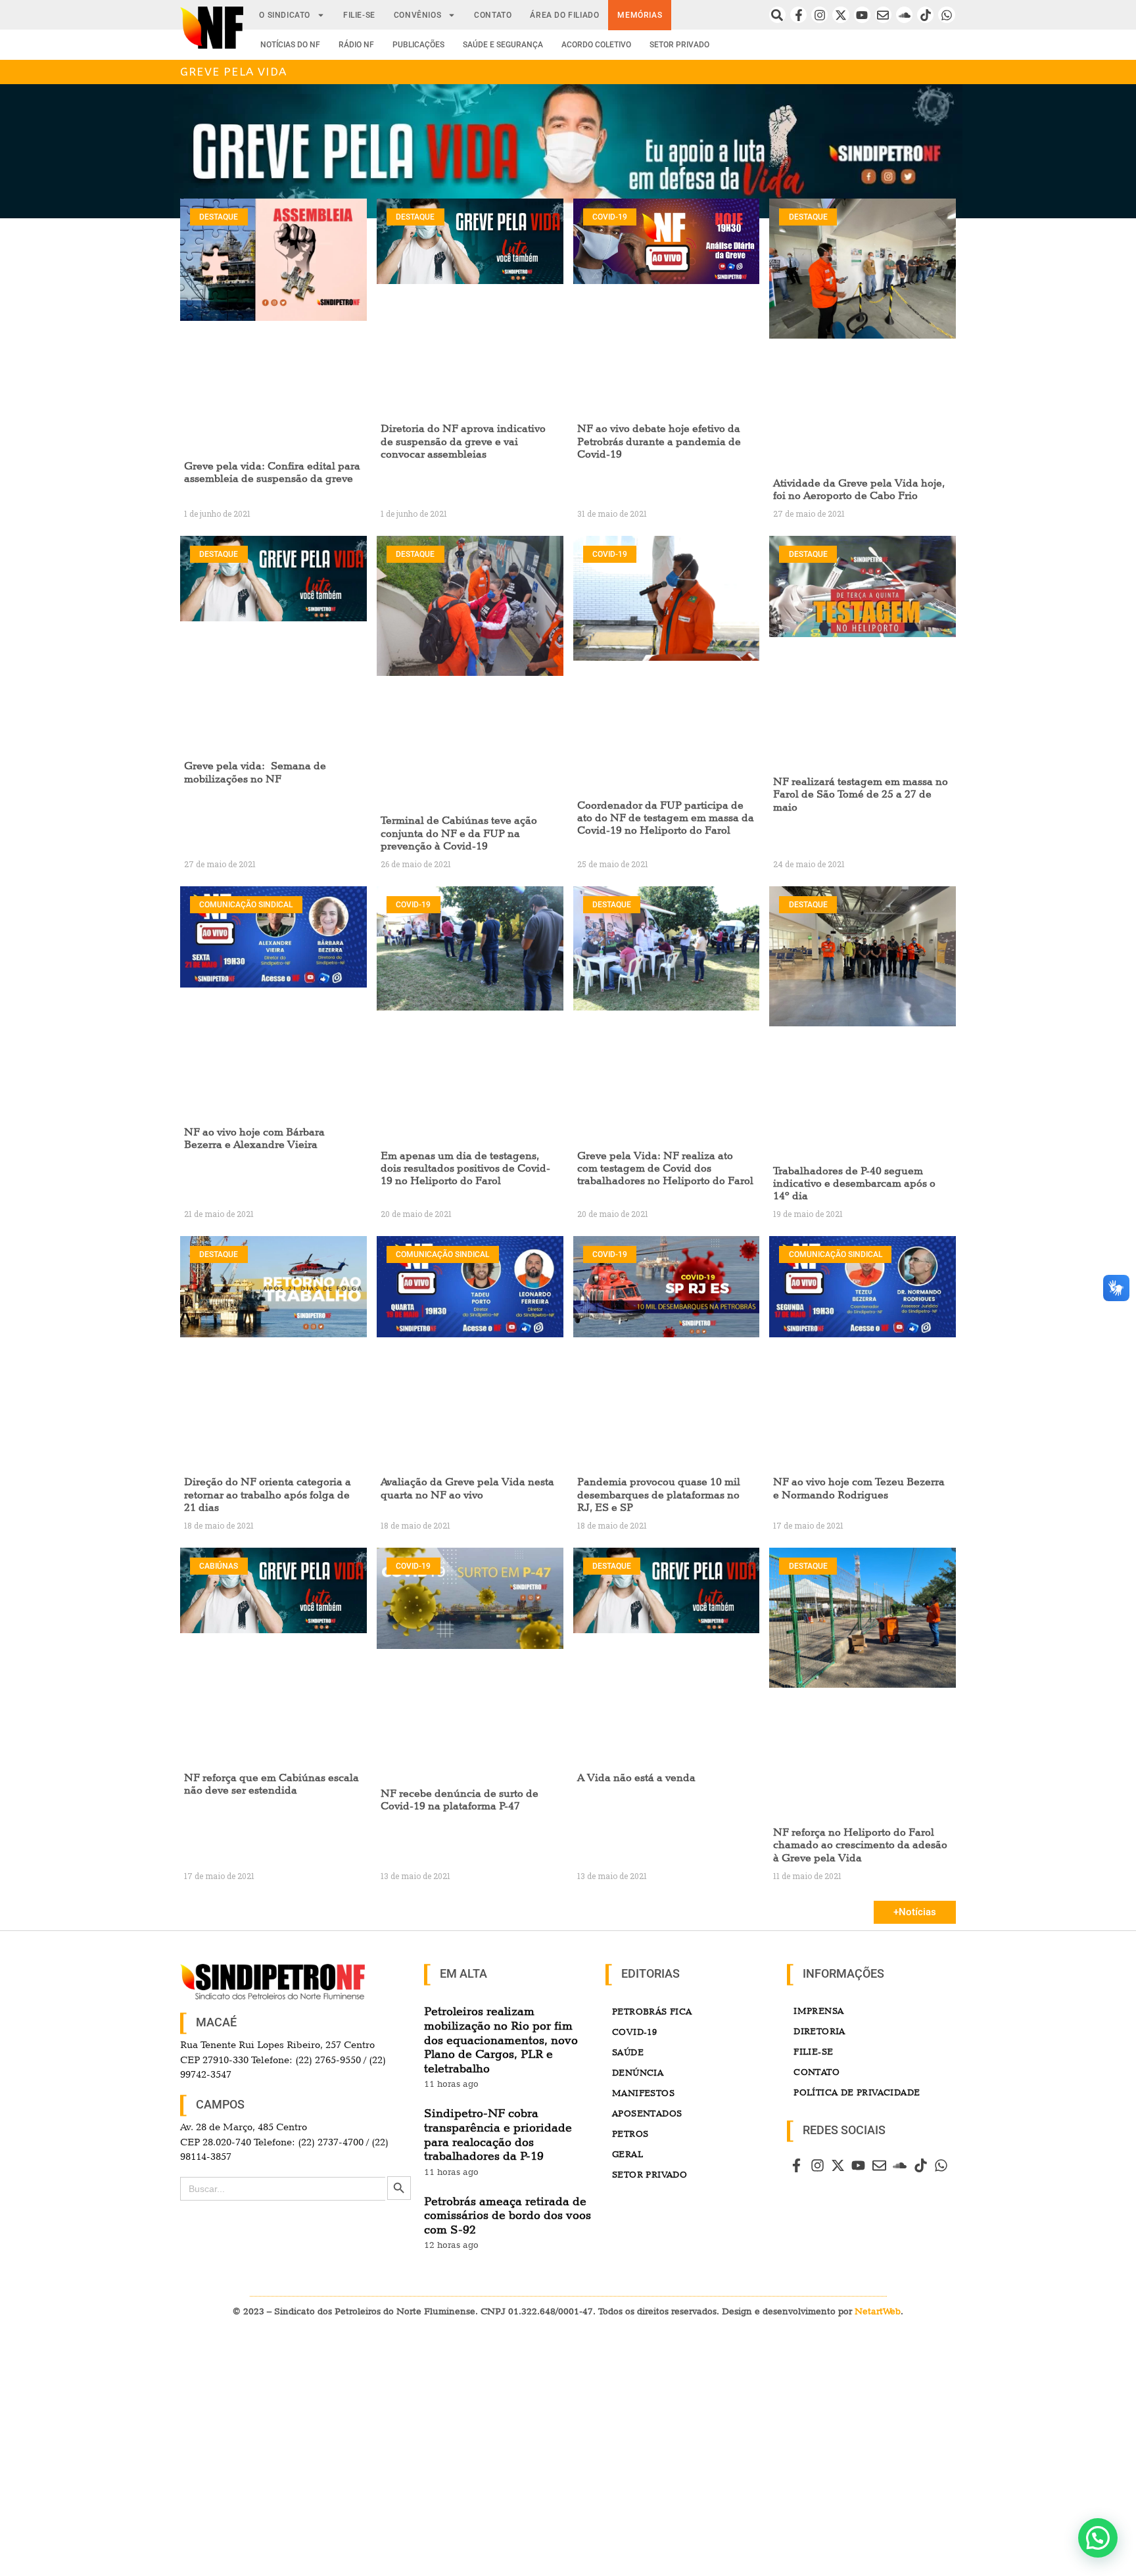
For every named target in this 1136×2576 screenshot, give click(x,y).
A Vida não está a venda (636, 1777)
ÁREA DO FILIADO (564, 15)
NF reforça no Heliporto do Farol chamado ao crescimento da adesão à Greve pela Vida (860, 1845)
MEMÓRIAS (640, 15)
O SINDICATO (285, 15)
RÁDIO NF (356, 45)
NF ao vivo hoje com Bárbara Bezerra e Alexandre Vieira (254, 1138)
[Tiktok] (925, 15)
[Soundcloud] (904, 15)
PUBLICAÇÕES (418, 45)
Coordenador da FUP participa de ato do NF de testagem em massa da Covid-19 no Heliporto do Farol (666, 818)
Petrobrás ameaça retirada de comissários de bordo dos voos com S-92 (508, 2215)
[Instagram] (819, 15)
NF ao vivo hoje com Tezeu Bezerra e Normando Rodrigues (859, 1488)
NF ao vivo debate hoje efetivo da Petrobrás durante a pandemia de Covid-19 (659, 441)
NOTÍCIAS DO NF (290, 45)
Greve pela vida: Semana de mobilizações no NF (255, 772)
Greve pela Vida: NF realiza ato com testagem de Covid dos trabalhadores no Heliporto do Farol (665, 1168)
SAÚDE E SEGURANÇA (503, 45)
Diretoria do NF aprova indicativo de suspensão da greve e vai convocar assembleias (463, 441)
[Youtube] (862, 15)
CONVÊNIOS (417, 15)
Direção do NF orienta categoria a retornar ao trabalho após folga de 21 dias (268, 1494)
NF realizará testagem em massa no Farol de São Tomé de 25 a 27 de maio (861, 794)
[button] (1098, 2538)
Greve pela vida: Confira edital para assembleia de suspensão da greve (272, 472)
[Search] (777, 15)
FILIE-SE (359, 15)
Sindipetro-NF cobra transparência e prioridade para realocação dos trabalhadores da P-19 (498, 2134)
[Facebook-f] (798, 15)
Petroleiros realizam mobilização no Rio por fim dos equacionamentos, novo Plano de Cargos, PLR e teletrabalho (501, 2039)
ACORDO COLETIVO (596, 45)
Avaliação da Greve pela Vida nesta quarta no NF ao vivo (467, 1488)
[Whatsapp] (946, 15)
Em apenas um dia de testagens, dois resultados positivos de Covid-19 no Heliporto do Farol (465, 1168)
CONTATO (493, 15)
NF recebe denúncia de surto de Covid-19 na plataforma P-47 (460, 1800)
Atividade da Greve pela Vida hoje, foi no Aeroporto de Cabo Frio (859, 489)
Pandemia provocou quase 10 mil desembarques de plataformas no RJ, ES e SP (659, 1494)
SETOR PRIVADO (679, 45)
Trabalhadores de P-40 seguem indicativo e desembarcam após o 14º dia (854, 1183)
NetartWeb (878, 2311)
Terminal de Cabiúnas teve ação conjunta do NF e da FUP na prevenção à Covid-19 (459, 833)
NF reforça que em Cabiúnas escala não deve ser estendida (272, 1784)
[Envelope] (883, 15)
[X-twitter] (840, 15)
